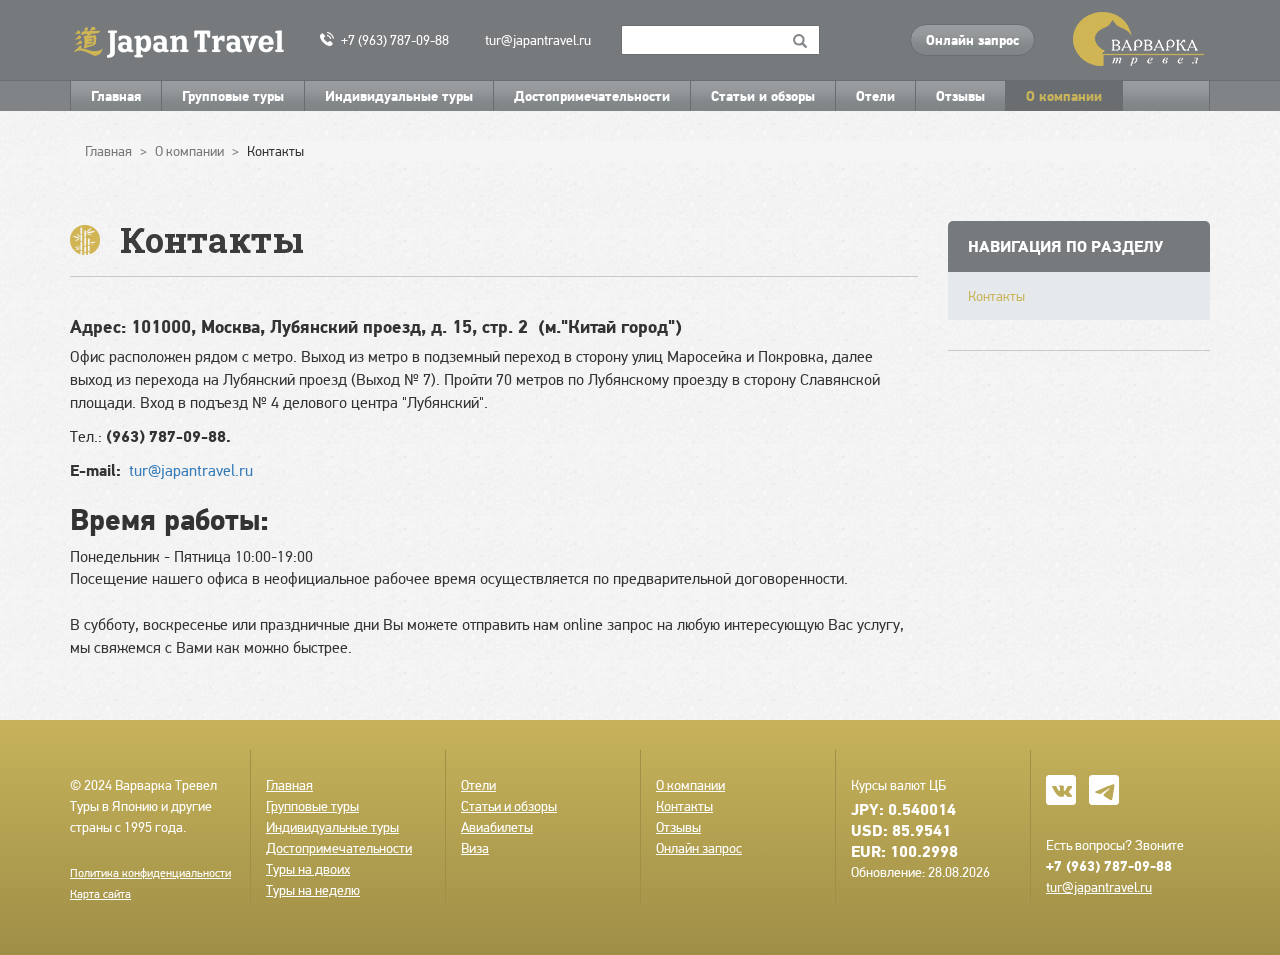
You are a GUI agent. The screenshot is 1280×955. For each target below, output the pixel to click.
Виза (475, 848)
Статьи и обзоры (763, 96)
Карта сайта (100, 894)
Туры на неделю (313, 890)
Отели (875, 96)
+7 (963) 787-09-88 (395, 40)
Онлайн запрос (972, 40)
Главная (116, 96)
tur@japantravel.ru (538, 40)
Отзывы (960, 96)
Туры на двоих (308, 869)
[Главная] (187, 40)
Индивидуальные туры (399, 96)
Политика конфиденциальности (150, 873)
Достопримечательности (592, 96)
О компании (1064, 96)
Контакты (996, 296)
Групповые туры (233, 96)
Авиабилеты (497, 827)
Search (800, 40)
